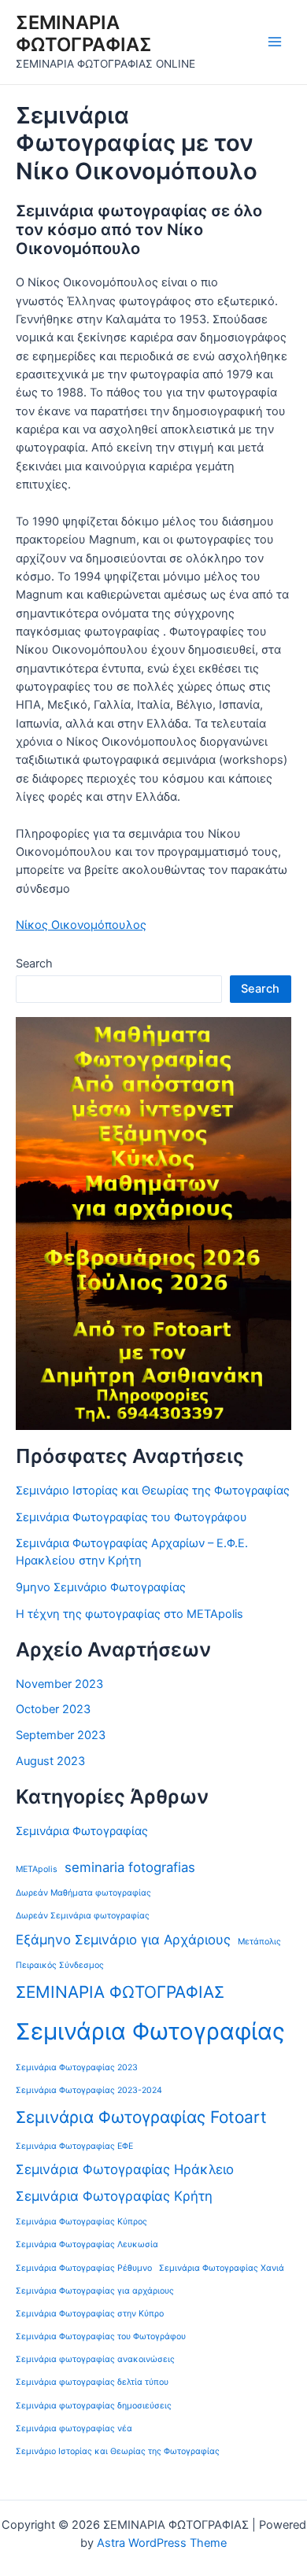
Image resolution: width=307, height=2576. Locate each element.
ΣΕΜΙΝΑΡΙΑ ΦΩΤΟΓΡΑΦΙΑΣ (84, 33)
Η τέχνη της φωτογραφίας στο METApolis (129, 1614)
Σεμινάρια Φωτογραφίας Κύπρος (81, 2222)
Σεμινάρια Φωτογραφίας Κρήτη (114, 2196)
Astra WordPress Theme (162, 2543)
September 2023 (61, 1735)
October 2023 (53, 1709)
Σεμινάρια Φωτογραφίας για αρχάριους (95, 2291)
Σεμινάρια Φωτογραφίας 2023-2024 (89, 2090)
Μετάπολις (259, 1942)
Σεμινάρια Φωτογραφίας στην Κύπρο (90, 2314)
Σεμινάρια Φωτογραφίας (82, 1831)
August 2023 (50, 1761)
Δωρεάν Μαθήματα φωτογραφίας (83, 1893)
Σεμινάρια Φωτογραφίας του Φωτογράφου (131, 1517)
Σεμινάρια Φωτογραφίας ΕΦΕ (74, 2146)
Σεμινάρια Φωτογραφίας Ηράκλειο (125, 2169)
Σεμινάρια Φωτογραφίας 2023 (77, 2067)
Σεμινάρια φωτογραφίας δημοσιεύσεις (94, 2406)
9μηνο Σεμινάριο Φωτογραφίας (101, 1587)
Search (34, 964)
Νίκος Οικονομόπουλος (81, 925)
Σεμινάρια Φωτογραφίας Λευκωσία (87, 2244)
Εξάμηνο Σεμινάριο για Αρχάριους (123, 1940)
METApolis (37, 1869)
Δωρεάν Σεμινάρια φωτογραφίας (83, 1916)
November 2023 (59, 1684)
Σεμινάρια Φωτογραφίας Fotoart (141, 2117)
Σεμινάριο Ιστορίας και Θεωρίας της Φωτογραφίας (153, 1491)
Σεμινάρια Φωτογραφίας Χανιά (222, 2268)
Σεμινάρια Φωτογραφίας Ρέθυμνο (84, 2268)
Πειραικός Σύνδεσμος (60, 1965)
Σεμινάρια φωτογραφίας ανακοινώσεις (95, 2359)
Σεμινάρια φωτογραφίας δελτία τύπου (92, 2382)
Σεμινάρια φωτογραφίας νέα (74, 2429)
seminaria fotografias (130, 1867)
